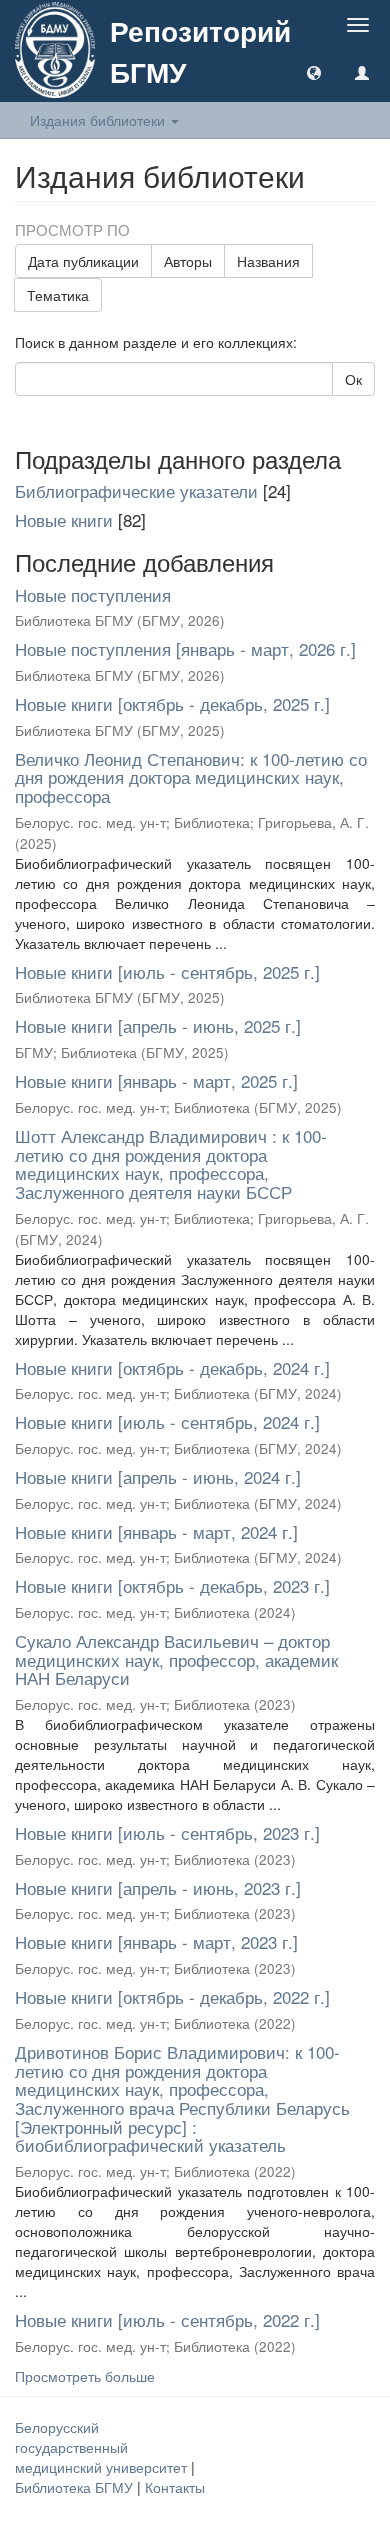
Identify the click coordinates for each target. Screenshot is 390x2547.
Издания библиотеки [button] (99, 120)
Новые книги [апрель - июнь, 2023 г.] (158, 1887)
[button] (314, 72)
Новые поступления (93, 594)
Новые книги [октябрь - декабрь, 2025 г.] (172, 703)
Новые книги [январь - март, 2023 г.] (156, 1941)
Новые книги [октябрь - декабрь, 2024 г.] (172, 1367)
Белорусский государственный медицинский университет (103, 2447)
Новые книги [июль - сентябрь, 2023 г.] (167, 1832)
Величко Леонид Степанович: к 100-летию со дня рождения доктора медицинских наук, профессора (191, 777)
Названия (268, 261)
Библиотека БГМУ (76, 2487)
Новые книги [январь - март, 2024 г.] (156, 1531)
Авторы (188, 261)
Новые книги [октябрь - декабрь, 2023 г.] (172, 1585)
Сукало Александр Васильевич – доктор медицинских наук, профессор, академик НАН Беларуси (176, 1659)
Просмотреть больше (85, 2376)
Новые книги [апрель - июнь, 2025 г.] (158, 1025)
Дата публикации (83, 261)
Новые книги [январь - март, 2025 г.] (156, 1080)
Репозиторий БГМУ (200, 51)
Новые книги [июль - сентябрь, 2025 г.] (167, 971)
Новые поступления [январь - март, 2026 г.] (185, 648)
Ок (353, 379)
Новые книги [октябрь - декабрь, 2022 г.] (172, 1996)
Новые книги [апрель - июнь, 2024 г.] (158, 1476)
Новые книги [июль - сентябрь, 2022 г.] (167, 2319)
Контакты (175, 2487)
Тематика (58, 295)
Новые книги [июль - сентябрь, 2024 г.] (167, 1421)
